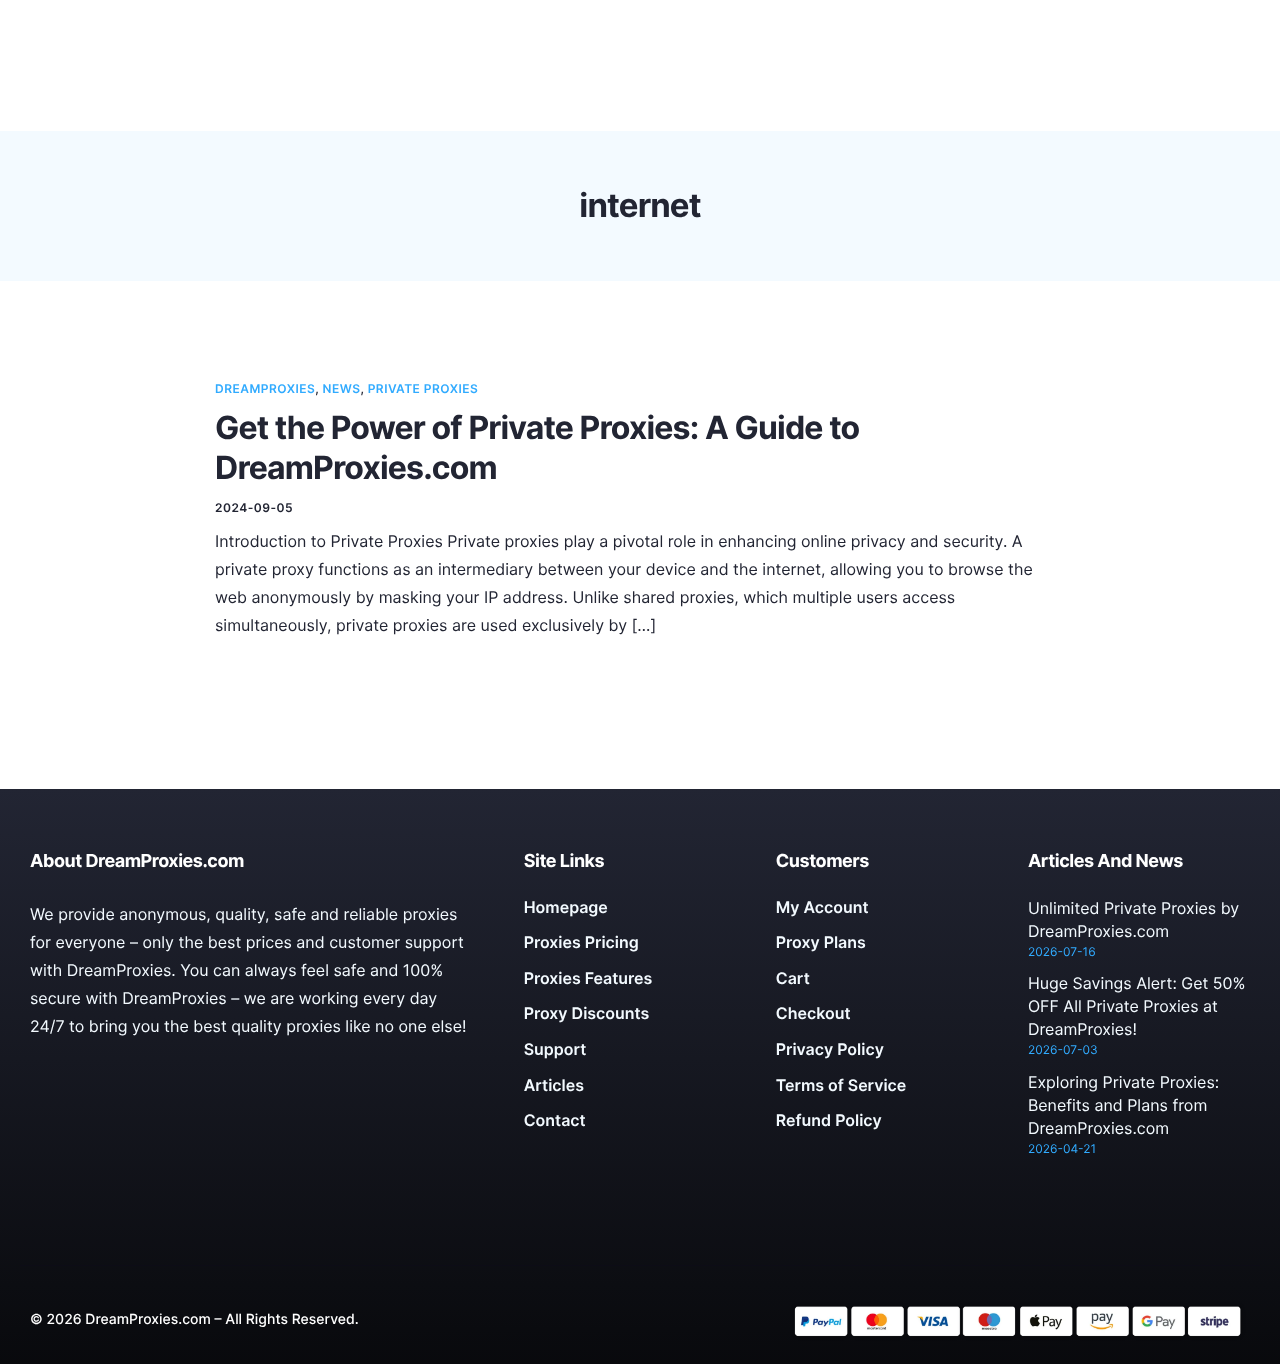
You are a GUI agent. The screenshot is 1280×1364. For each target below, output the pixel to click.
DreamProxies (265, 388)
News (342, 388)
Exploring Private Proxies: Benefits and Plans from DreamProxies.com (1123, 1105)
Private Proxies (423, 388)
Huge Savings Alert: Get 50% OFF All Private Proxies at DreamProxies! (1137, 1006)
